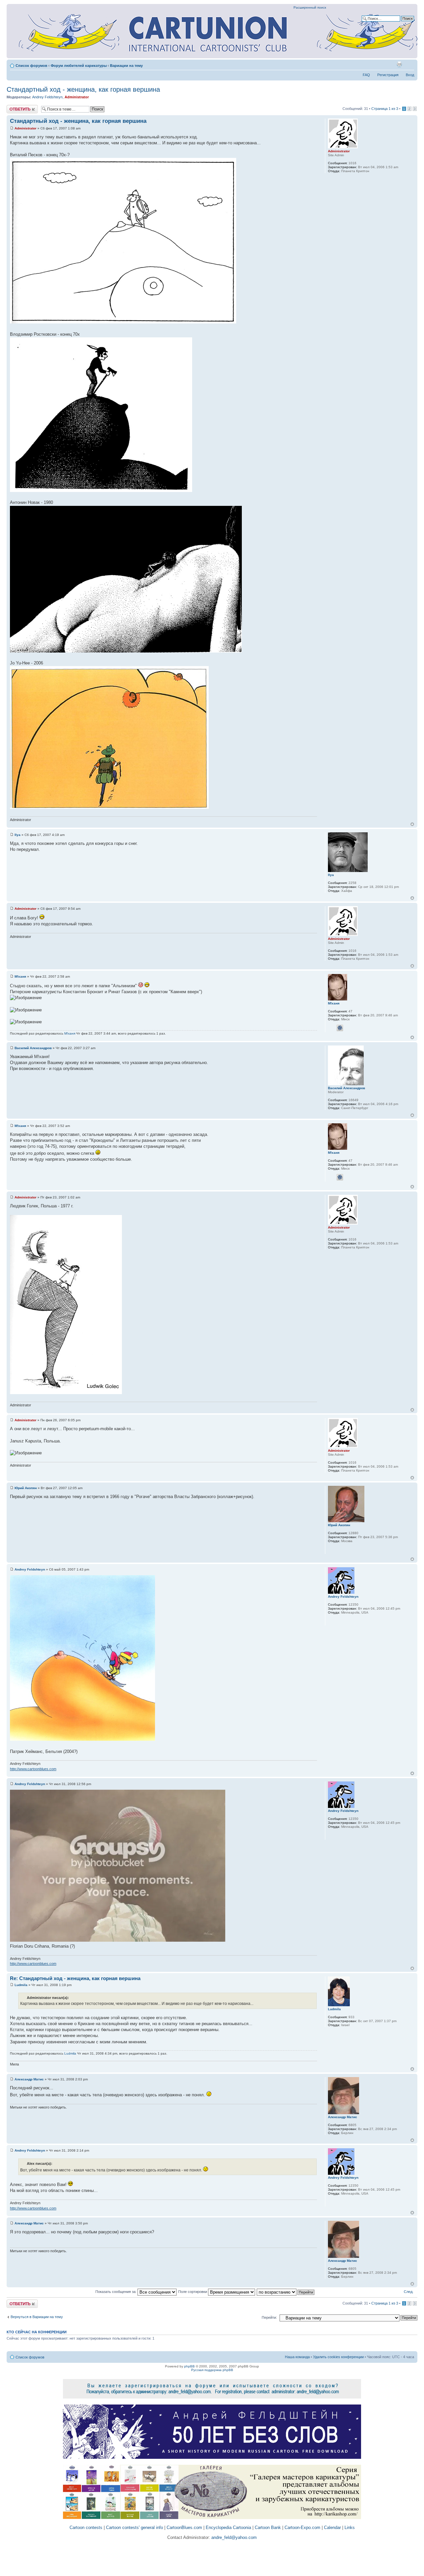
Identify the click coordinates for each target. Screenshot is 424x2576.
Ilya (18, 835)
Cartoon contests (86, 2527)
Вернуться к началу (412, 824)
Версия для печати (399, 64)
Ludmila (21, 1985)
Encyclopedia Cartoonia (228, 2527)
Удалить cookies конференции (338, 2357)
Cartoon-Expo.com (302, 2527)
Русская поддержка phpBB (212, 2370)
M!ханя (20, 976)
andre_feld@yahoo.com (233, 2537)
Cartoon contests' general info (134, 2527)
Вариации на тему (126, 66)
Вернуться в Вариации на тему (37, 2317)
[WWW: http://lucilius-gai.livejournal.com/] (331, 1550)
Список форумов (31, 66)
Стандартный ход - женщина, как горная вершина (83, 89)
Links (350, 2527)
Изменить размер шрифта (409, 64)
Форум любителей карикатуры (79, 66)
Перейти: (269, 2317)
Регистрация (388, 75)
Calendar (332, 2527)
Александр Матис (29, 2079)
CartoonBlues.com (184, 2527)
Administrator (77, 97)
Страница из (385, 109)
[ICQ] (340, 1028)
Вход (410, 75)
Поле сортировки (193, 2292)
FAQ (366, 75)
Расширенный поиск (310, 7)
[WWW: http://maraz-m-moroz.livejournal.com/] (331, 1028)
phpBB (189, 2366)
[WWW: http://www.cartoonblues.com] (331, 1621)
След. (409, 2292)
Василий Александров (33, 1048)
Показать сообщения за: (116, 2292)
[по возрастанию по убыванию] (286, 2292)
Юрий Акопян (26, 1488)
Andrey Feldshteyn (47, 97)
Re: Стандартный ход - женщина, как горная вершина (75, 1978)
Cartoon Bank (268, 2527)
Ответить (15, 107)
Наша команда (297, 2357)
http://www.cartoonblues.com (33, 1769)
